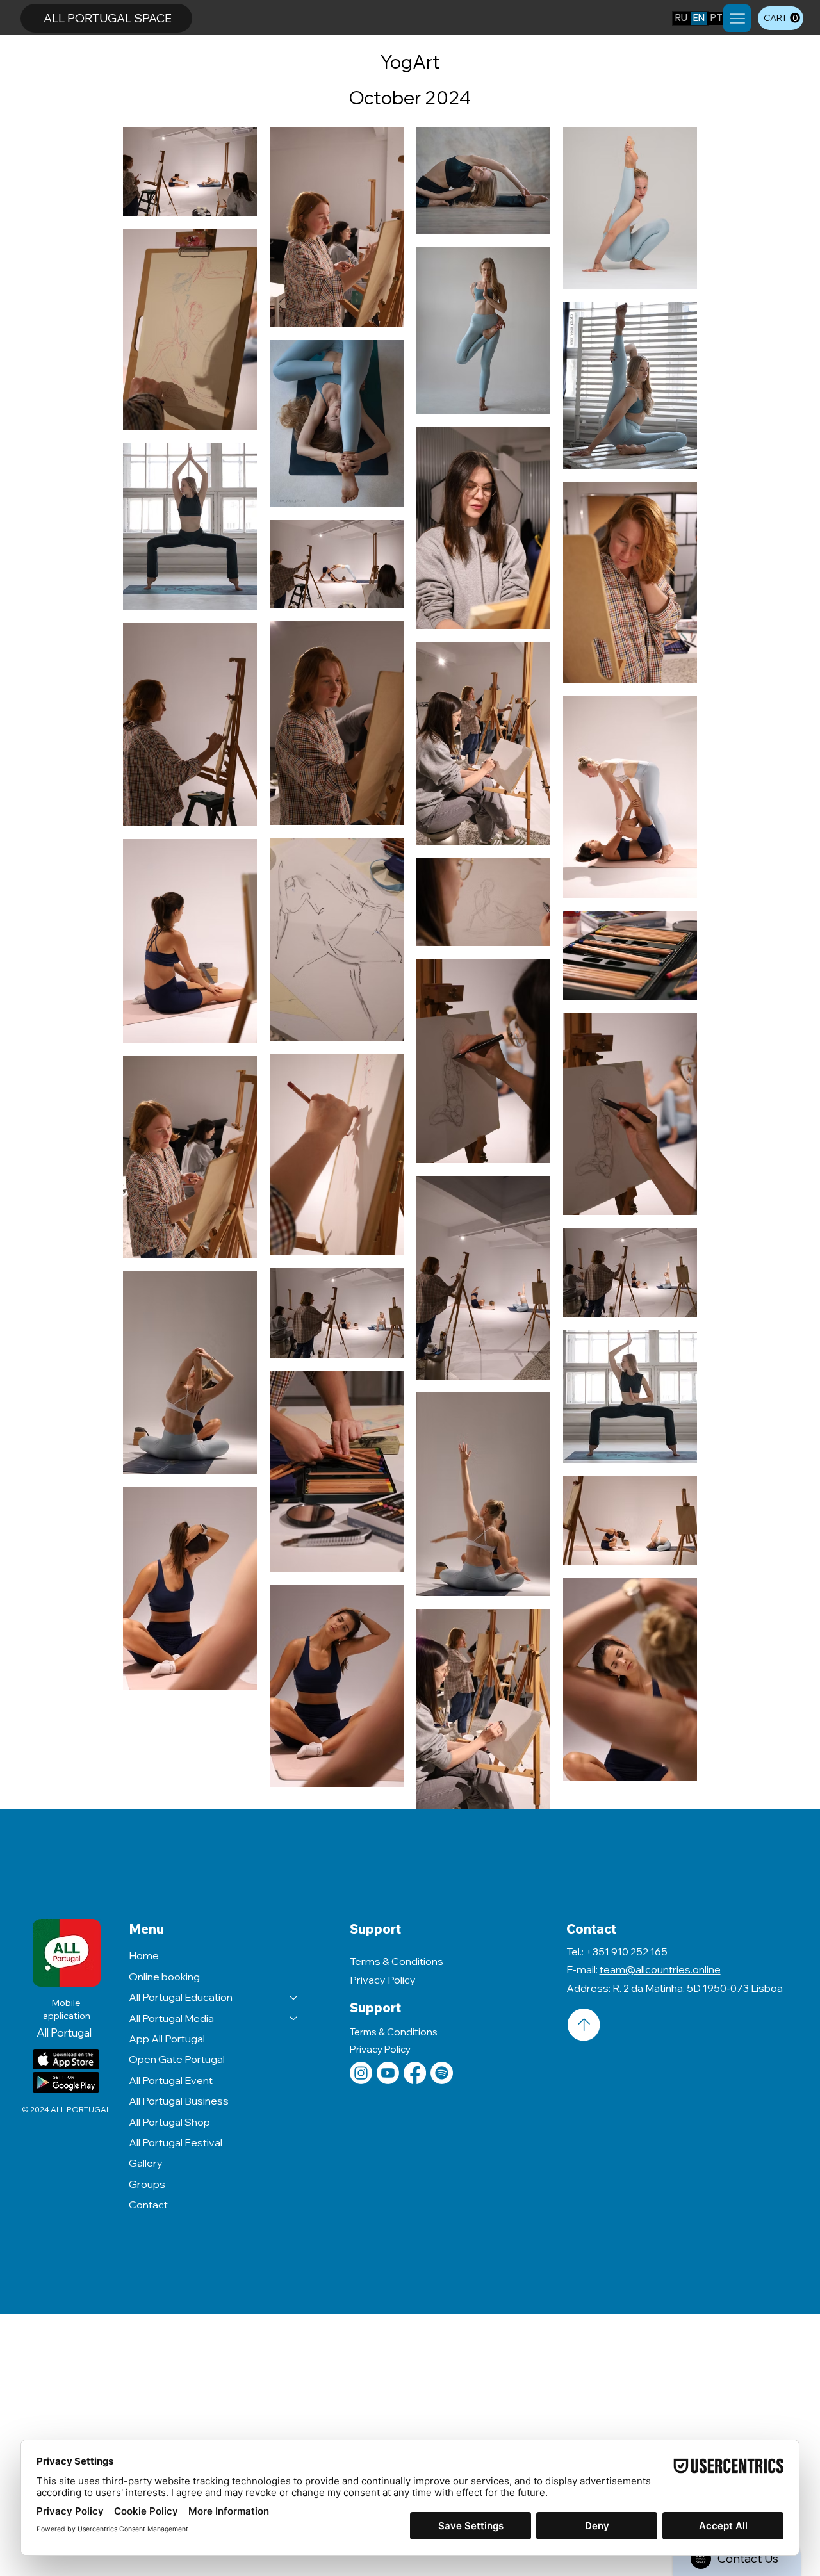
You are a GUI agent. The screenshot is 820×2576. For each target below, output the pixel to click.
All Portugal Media (171, 2018)
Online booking (164, 1977)
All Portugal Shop (169, 2122)
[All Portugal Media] (294, 2018)
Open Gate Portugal (177, 2059)
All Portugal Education (181, 1997)
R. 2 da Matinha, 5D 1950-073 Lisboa (698, 1988)
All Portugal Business (179, 2101)
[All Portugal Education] (294, 1997)
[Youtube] (388, 2073)
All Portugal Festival (176, 2142)
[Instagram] (361, 2073)
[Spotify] (442, 2073)
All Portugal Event (171, 2080)
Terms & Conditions (397, 1961)
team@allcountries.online (660, 1969)
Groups (147, 2184)
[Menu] (737, 18)
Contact (148, 2205)
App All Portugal (167, 2039)
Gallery (146, 2163)
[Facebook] (415, 2073)
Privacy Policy (383, 1980)
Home (144, 1955)
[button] (782, 18)
